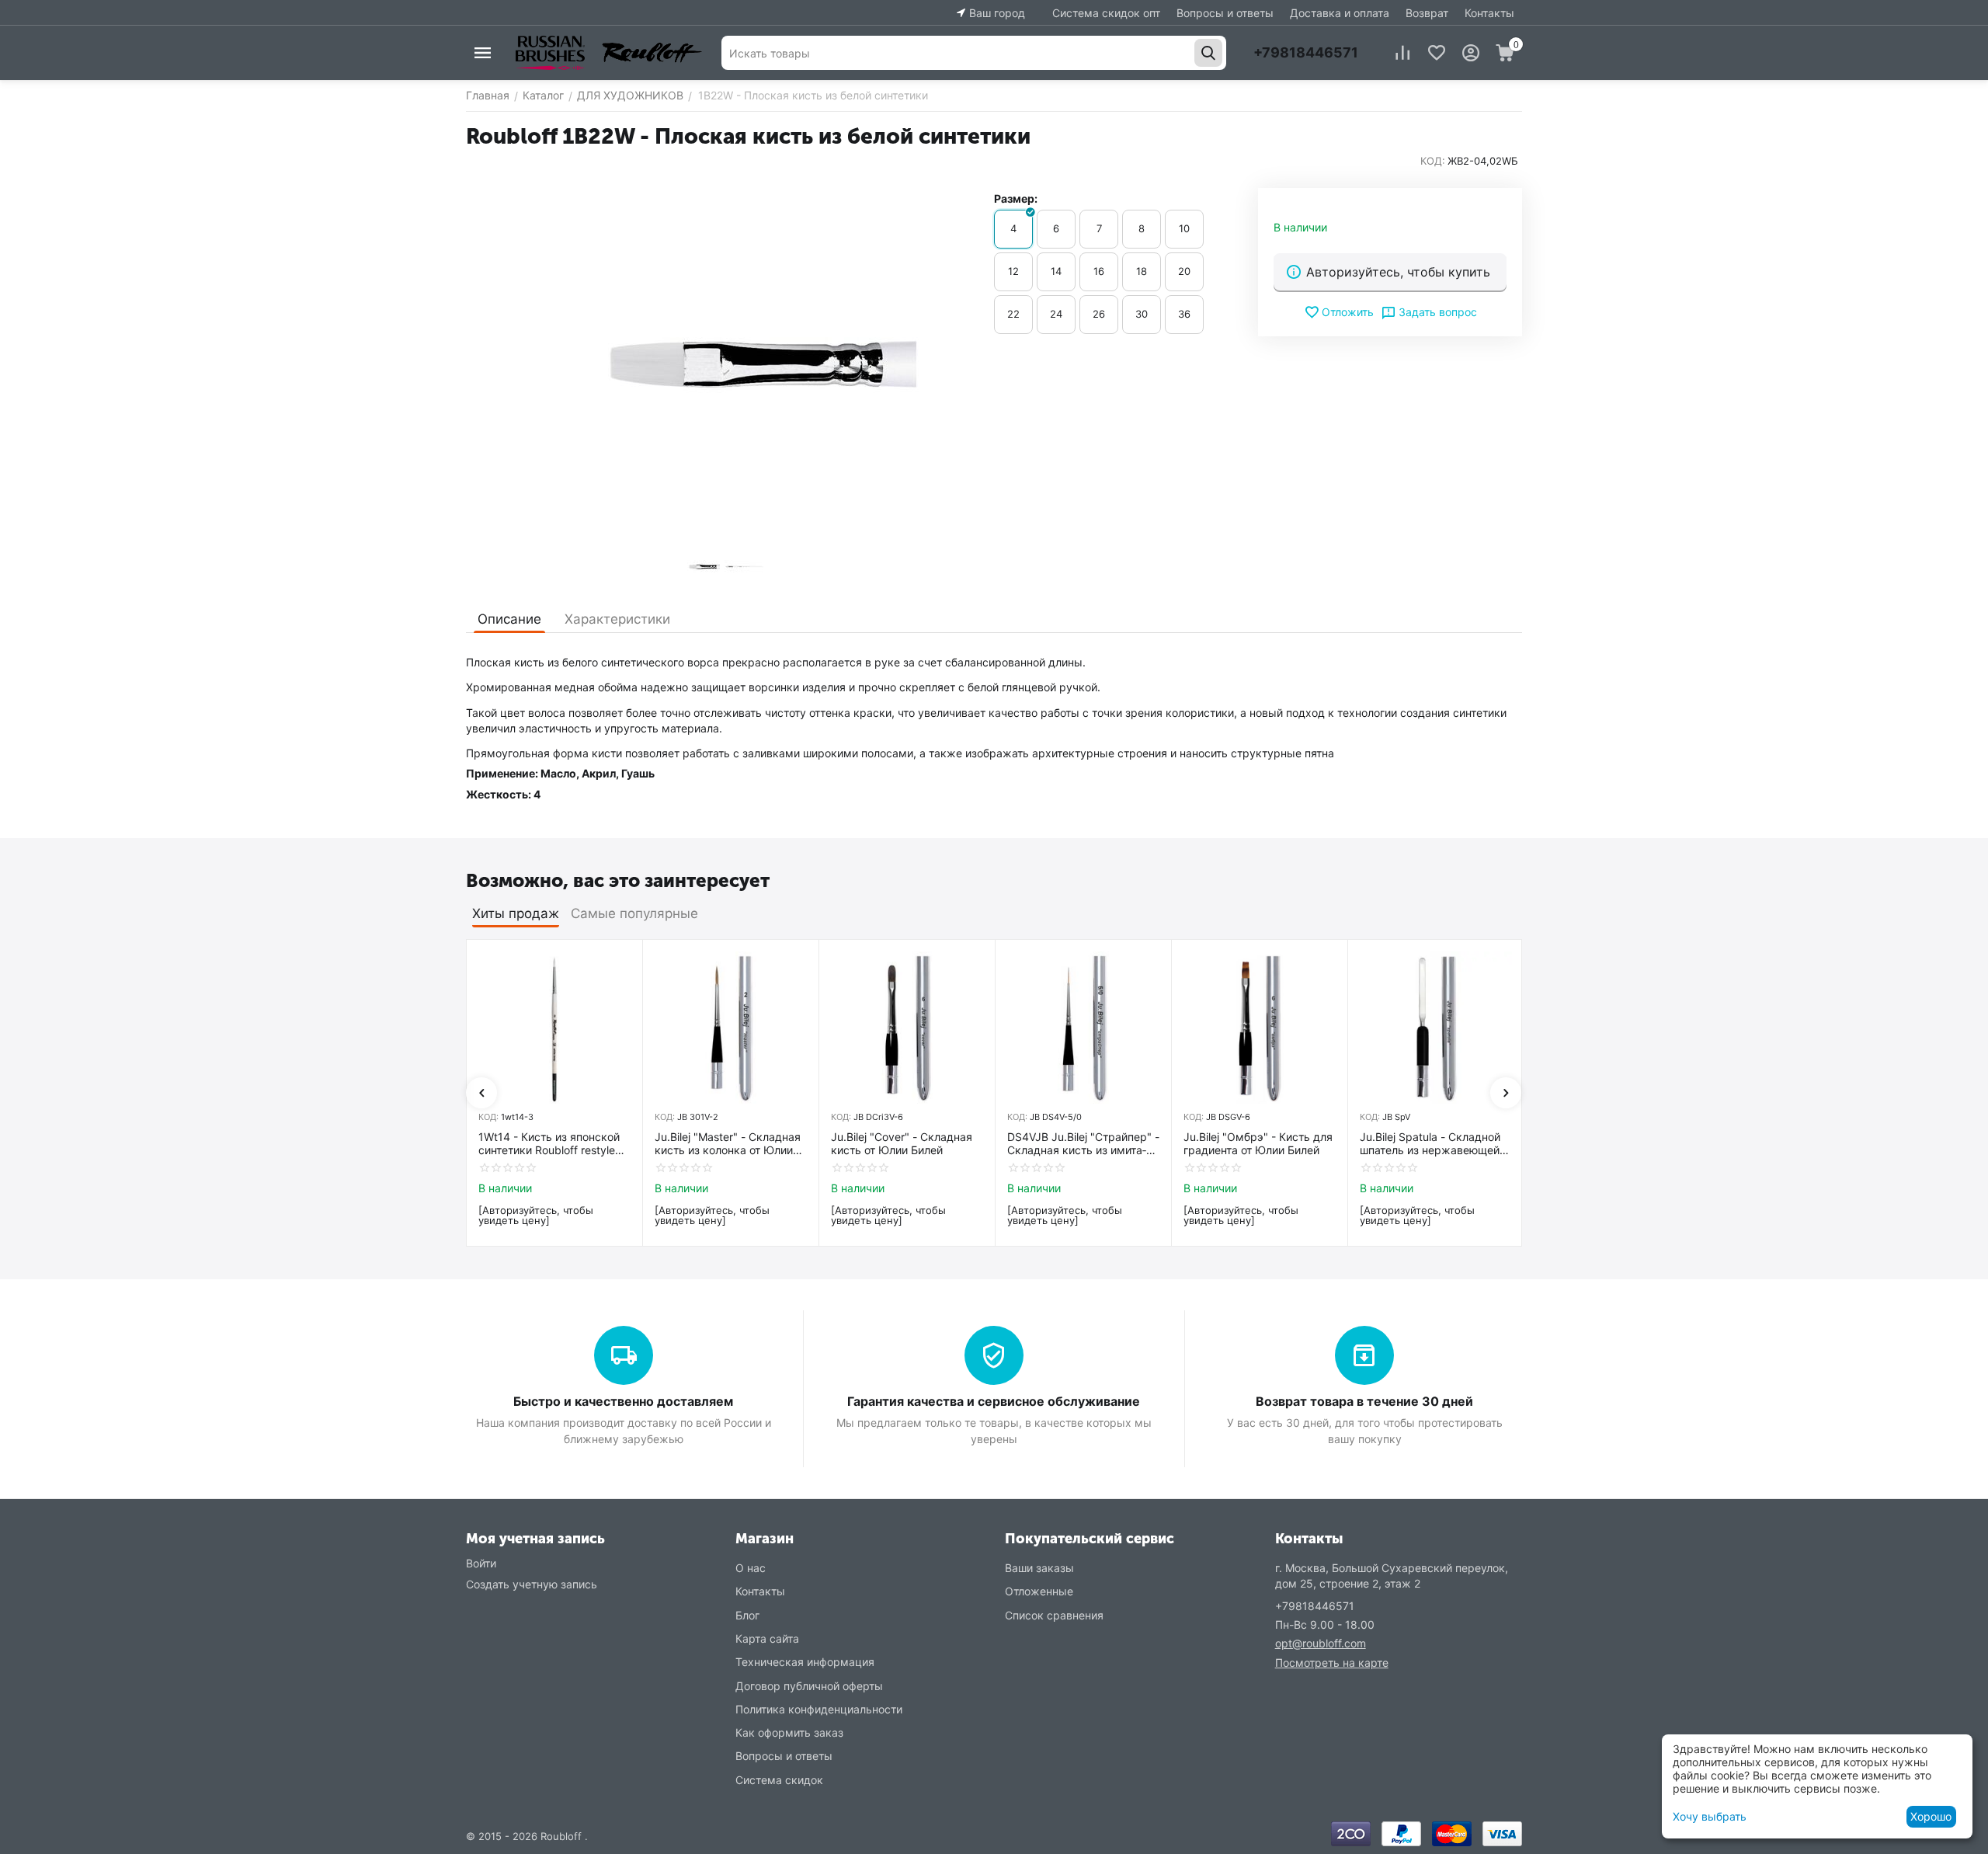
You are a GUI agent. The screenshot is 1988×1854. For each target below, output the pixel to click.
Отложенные (1039, 1591)
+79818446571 (1306, 52)
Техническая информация (805, 1662)
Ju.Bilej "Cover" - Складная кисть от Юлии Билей (902, 1144)
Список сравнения (1054, 1615)
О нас (751, 1568)
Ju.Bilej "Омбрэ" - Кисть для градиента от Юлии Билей (1258, 1144)
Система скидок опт (1106, 13)
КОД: (1433, 161)
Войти (481, 1563)
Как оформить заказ (789, 1732)
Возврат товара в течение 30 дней (1364, 1401)
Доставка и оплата (1340, 13)
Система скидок (779, 1780)
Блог (747, 1615)
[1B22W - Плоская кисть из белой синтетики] (722, 363)
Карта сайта (767, 1638)
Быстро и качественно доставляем (623, 1401)
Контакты (1489, 13)
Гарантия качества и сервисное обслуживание (994, 1401)
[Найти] (1208, 53)
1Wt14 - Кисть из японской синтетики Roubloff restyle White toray (549, 1144)
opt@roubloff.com (1321, 1643)
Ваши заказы (1039, 1568)
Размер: (1016, 198)
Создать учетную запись (532, 1584)
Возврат (1427, 13)
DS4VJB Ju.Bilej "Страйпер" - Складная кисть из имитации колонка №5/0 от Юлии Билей (1083, 1144)
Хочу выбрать (1710, 1816)
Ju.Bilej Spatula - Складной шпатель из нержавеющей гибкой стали (1430, 1144)
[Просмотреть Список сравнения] (1402, 53)
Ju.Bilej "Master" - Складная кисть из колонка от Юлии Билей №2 (728, 1144)
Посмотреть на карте (1332, 1663)
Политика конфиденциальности (819, 1709)
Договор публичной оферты (809, 1686)
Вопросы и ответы (1225, 13)
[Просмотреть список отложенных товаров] (1437, 53)
